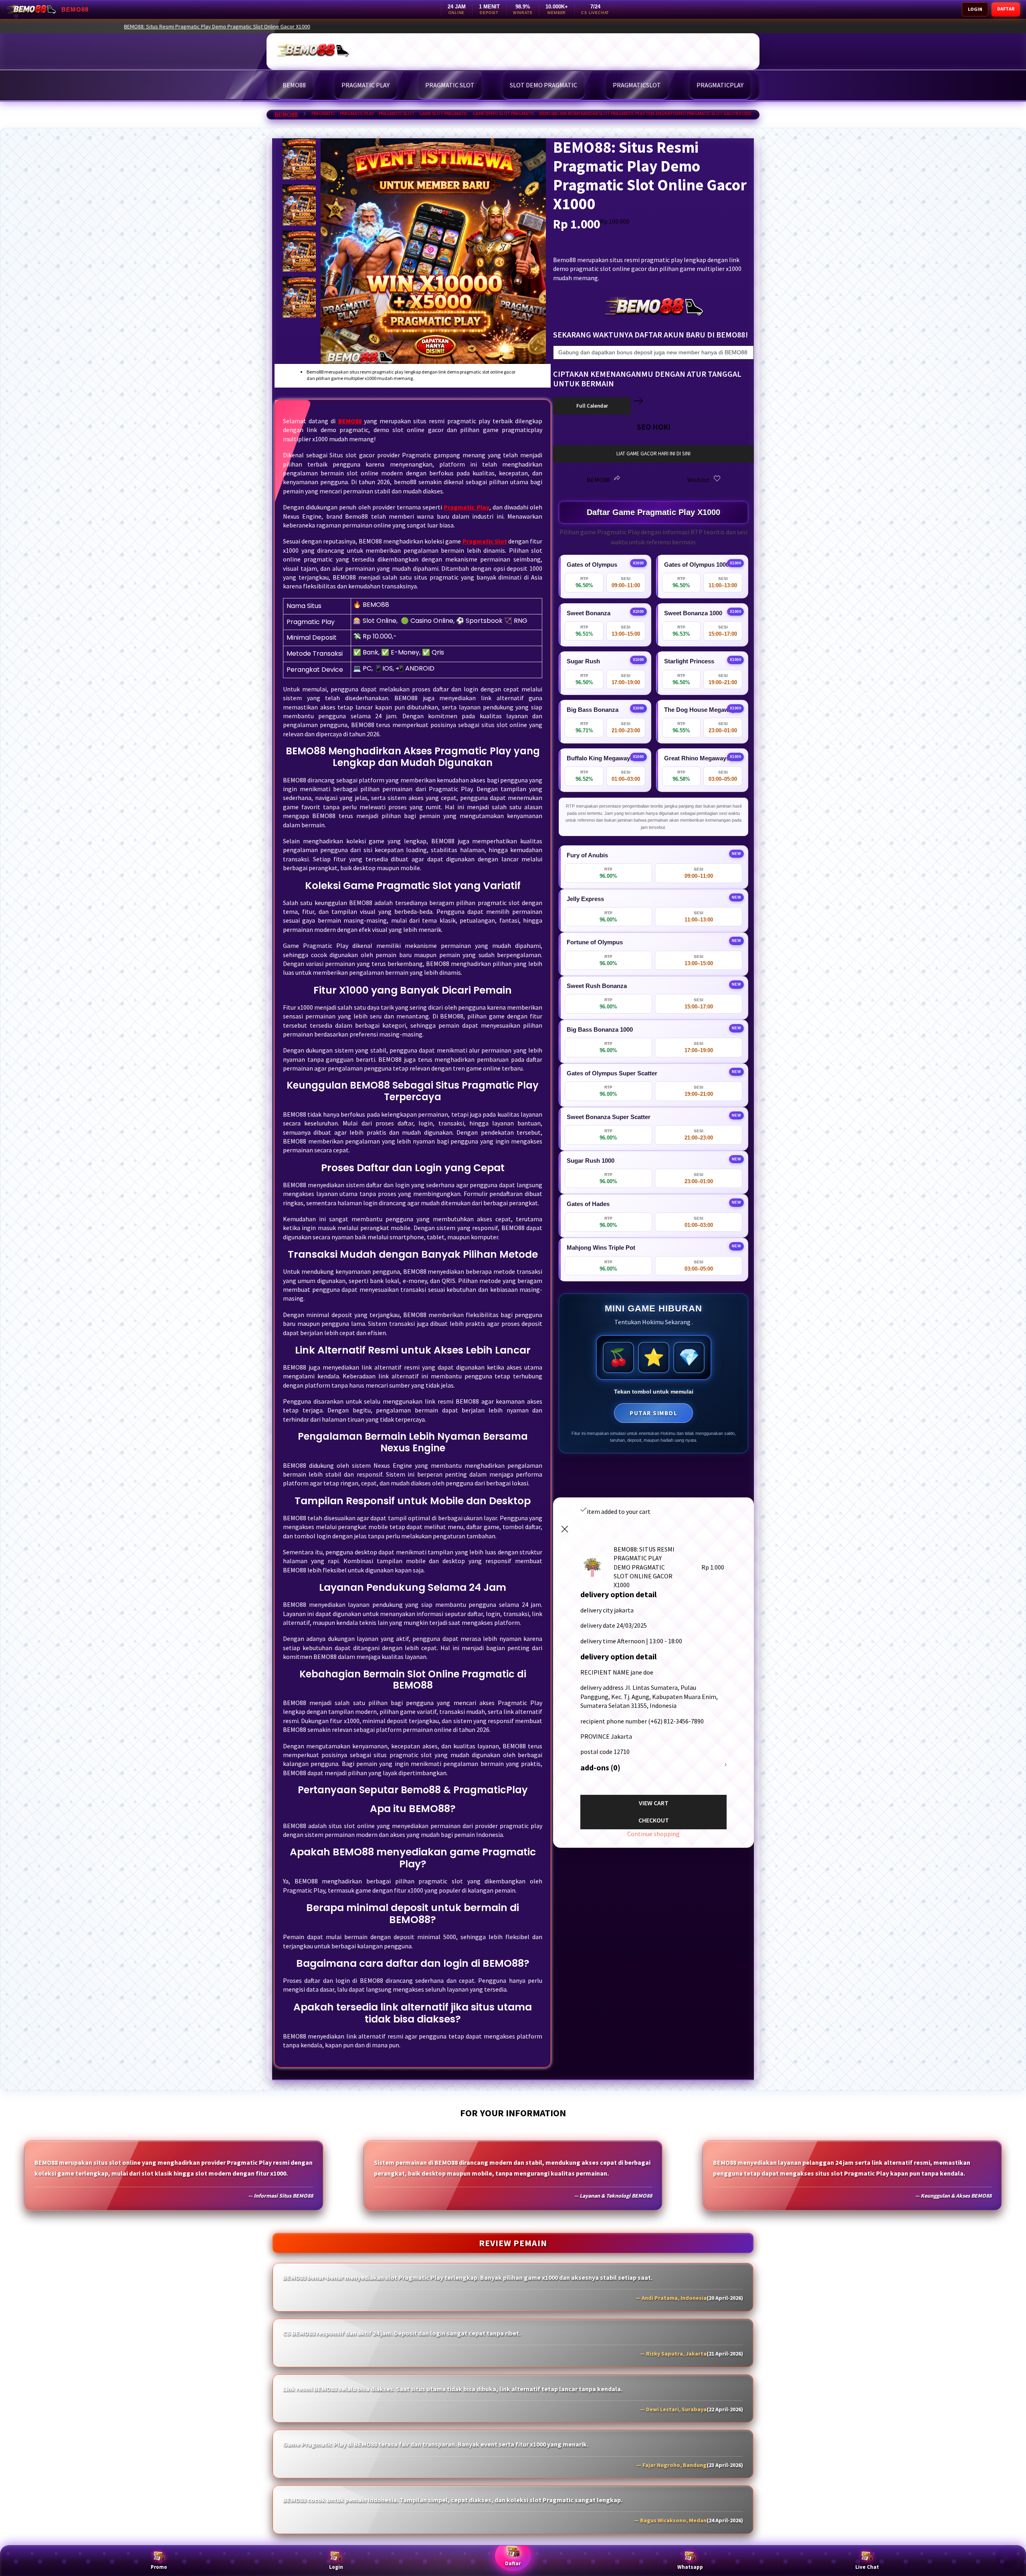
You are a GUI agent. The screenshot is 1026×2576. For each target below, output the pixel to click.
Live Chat (867, 2567)
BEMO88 (286, 115)
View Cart (654, 1803)
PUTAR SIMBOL (653, 1413)
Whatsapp (690, 2567)
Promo (159, 2567)
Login (336, 2567)
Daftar (513, 2563)
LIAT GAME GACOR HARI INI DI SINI (653, 454)
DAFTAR (1006, 9)
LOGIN (975, 9)
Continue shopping (653, 1834)
